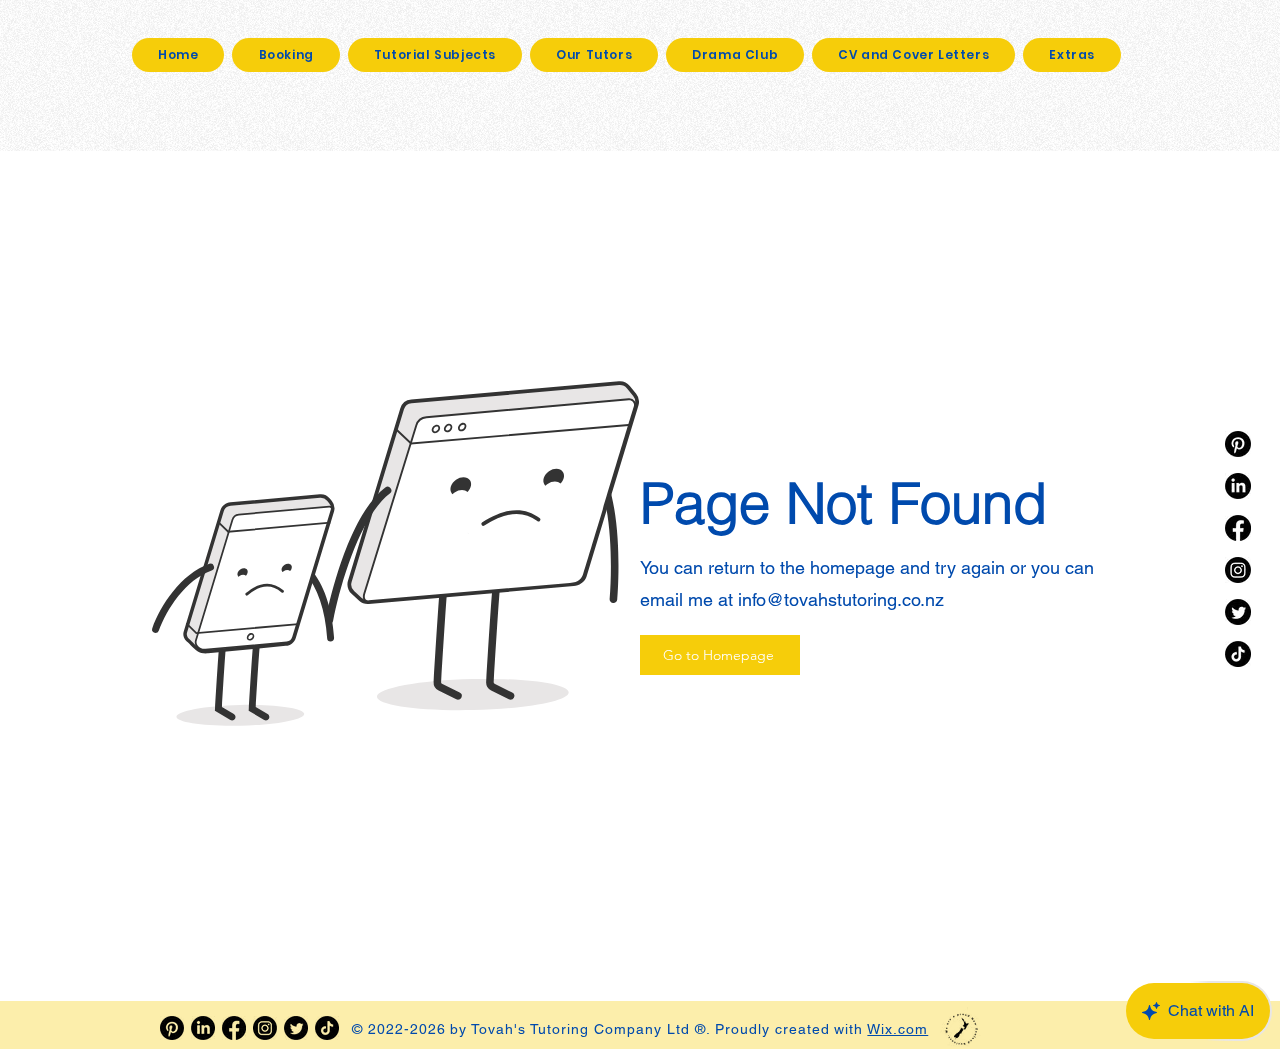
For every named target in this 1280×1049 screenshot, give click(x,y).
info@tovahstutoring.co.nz (841, 599)
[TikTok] (1238, 654)
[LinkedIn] (1238, 486)
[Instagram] (1238, 570)
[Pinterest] (1238, 444)
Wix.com (897, 1029)
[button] (1072, 55)
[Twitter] (1238, 612)
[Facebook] (1238, 528)
